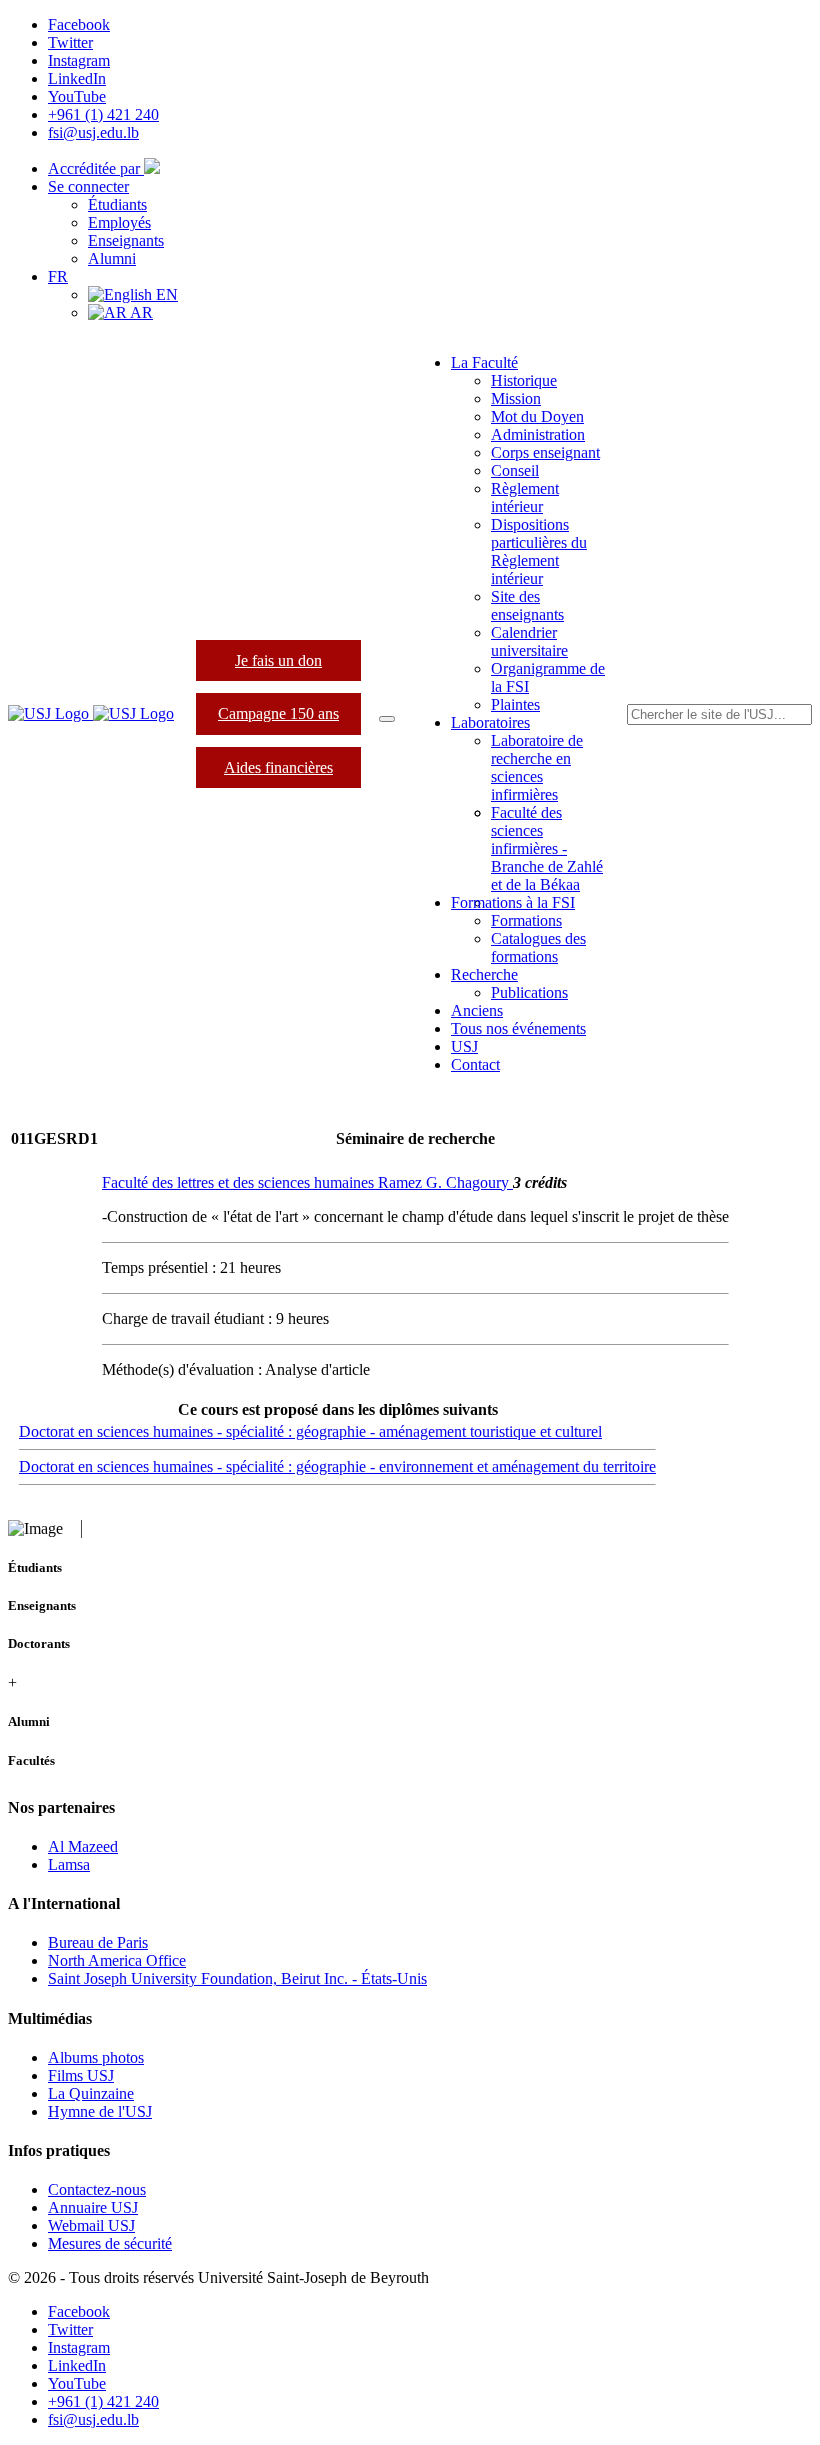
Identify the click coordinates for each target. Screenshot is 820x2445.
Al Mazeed (83, 1846)
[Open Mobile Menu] (387, 719)
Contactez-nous (97, 2189)
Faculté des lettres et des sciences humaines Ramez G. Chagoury (307, 1182)
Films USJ (81, 2075)
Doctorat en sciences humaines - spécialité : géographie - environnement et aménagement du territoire (337, 1466)
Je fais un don (278, 660)
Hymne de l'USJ (100, 2111)
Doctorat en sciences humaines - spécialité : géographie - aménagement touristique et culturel (310, 1431)
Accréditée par (96, 168)
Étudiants (117, 204)
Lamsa (69, 1864)
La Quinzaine (91, 2093)
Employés (119, 222)
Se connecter (88, 186)
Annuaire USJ (93, 2207)
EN (165, 294)
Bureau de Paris (98, 1942)
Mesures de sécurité (110, 2243)
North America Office (117, 1960)
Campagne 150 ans (278, 713)
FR (58, 276)
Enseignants (126, 240)
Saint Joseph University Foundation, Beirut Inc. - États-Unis (237, 1978)
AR (140, 312)
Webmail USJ (91, 2225)
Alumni (112, 258)
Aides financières (278, 767)
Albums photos (96, 2057)
